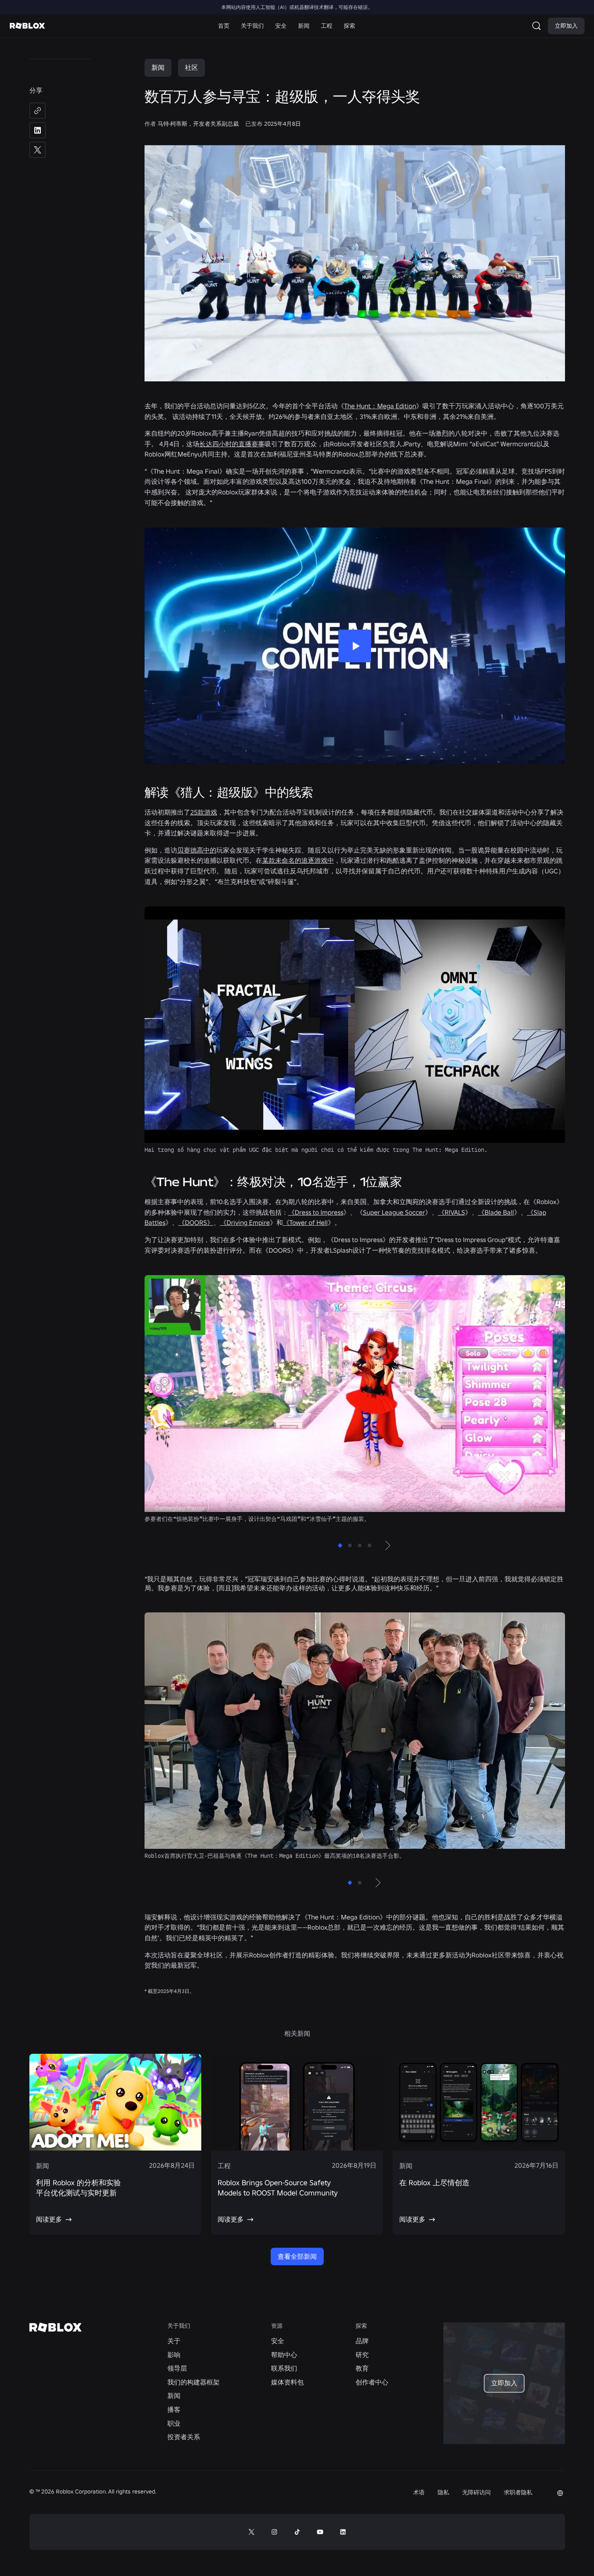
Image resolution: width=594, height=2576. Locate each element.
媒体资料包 (287, 2382)
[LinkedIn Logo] (343, 2532)
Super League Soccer (394, 1212)
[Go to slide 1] (340, 1545)
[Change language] (560, 2493)
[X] (38, 150)
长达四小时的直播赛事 (232, 444)
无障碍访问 (476, 2492)
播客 (174, 2409)
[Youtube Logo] (320, 2532)
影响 (174, 2355)
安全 (278, 2341)
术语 (419, 2492)
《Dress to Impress (316, 1212)
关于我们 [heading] (179, 2326)
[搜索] (538, 26)
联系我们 (284, 2368)
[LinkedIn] (38, 130)
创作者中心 (372, 2382)
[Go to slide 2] (350, 1545)
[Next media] (387, 1545)
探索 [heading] (361, 2326)
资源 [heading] (277, 2326)
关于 (174, 2341)
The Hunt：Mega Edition (380, 406)
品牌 (362, 2341)
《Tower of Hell (305, 1222)
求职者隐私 (518, 2492)
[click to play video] (355, 646)
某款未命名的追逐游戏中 (298, 860)
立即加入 (566, 26)
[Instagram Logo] (274, 2532)
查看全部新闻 (297, 2256)
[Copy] (38, 111)
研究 (362, 2355)
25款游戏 (204, 812)
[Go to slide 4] (369, 1545)
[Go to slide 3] (360, 1545)
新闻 (158, 67)
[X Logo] (251, 2532)
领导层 (177, 2368)
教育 (362, 2368)
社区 (191, 67)
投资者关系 (184, 2437)
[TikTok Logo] (297, 2532)
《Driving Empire (245, 1222)
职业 (174, 2423)
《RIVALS (452, 1212)
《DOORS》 (196, 1222)
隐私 (443, 2492)
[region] (355, 1399)
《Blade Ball (496, 1212)
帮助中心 (284, 2355)
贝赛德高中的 (197, 850)
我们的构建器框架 (194, 2382)
